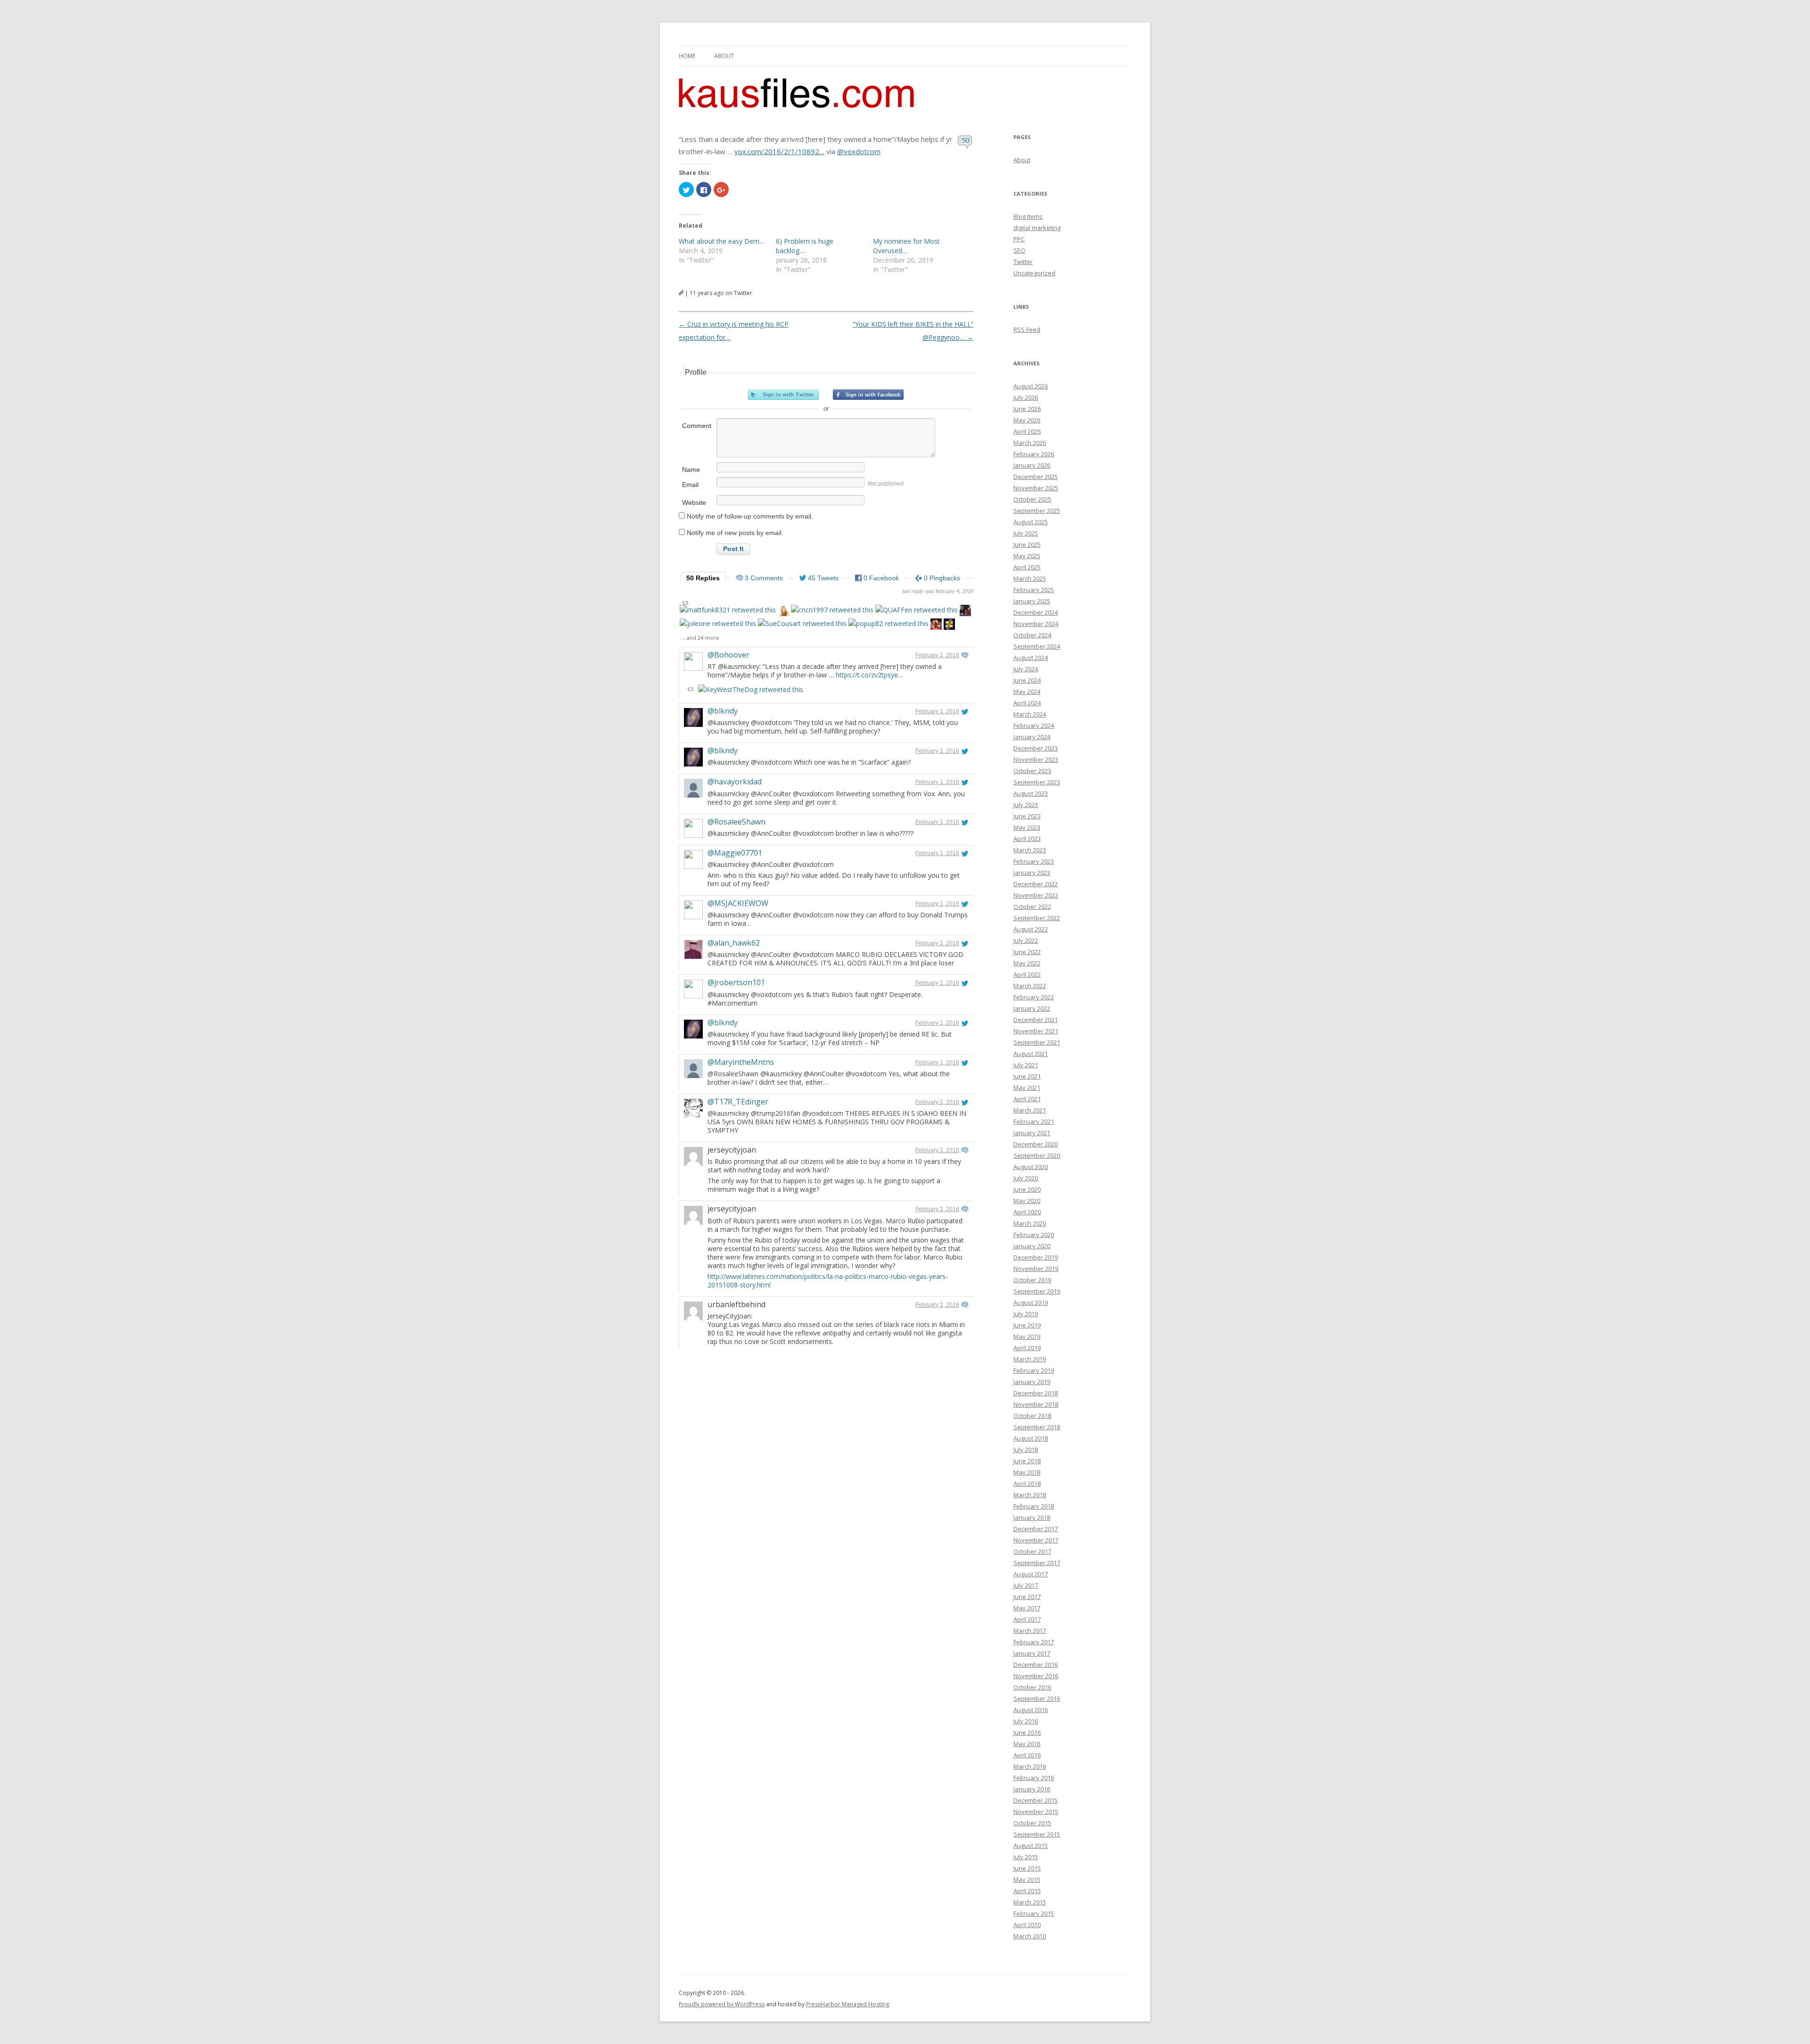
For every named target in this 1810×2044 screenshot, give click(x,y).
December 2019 (1036, 1257)
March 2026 (1030, 443)
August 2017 (1031, 1574)
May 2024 (1027, 692)
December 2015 (1036, 1800)
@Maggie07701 (735, 853)
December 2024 (1036, 612)
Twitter (1023, 262)
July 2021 (1026, 1065)
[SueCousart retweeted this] (802, 623)
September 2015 (1037, 1834)
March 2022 (1030, 986)
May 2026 (1027, 420)
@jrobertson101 (736, 982)
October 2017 (1032, 1551)
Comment (697, 426)
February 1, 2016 (937, 655)
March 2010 (1030, 1936)
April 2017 (1027, 1619)
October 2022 (1032, 907)
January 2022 (1032, 1008)
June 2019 (1027, 1325)
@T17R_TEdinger (738, 1102)
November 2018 (1036, 1404)
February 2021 (1034, 1121)
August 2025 (1031, 522)
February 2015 (1034, 1913)
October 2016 (1032, 1687)
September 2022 (1037, 918)
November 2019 (1036, 1269)
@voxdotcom (859, 151)
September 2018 (1037, 1427)
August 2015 (1031, 1846)
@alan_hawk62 (734, 943)
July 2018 (1026, 1450)
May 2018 (1027, 1472)
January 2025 (1032, 601)
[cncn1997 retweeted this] (832, 610)
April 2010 (1027, 1925)
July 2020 (1026, 1178)
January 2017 (1032, 1653)
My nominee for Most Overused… (906, 246)
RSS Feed (1027, 330)
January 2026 (1032, 465)
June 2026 (1027, 409)
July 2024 (1026, 669)
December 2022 (1036, 884)
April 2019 (1027, 1348)
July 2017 (1026, 1585)
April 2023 (1027, 839)
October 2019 (1032, 1280)
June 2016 (1027, 1732)
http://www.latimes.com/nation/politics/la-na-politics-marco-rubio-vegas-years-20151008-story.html (828, 1281)
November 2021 (1036, 1031)
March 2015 (1030, 1902)
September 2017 (1037, 1563)
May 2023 (1027, 827)
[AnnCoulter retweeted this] (783, 612)
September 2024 (1037, 646)
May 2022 (1027, 963)
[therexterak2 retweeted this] (936, 625)
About (724, 56)
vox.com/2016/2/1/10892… (779, 151)
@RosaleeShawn (736, 822)
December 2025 (1036, 477)
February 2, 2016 (937, 1102)
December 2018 (1036, 1393)
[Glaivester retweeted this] (949, 625)
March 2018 (1030, 1495)
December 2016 (1036, 1665)
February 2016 (1034, 1778)
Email (690, 485)
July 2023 (1026, 805)
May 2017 (1027, 1608)
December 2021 (1036, 1020)
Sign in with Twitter (783, 395)
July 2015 (1026, 1857)
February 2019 (1034, 1370)
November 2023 (1036, 759)
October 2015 (1032, 1823)
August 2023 (1031, 793)
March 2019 (1030, 1359)
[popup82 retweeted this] (889, 623)
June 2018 (1027, 1461)
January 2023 (1032, 873)
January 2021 (1032, 1133)
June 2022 (1027, 952)
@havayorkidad (735, 782)
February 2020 (1034, 1235)
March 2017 (1030, 1631)
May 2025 (1027, 556)
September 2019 (1037, 1291)
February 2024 (1034, 725)
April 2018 (1027, 1484)
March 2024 (1030, 714)
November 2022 (1036, 895)
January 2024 (1032, 737)
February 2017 (1034, 1642)
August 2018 (1031, 1438)
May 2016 (1027, 1744)
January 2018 (1032, 1517)
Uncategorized (1034, 273)
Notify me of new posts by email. (735, 533)
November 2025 (1036, 488)
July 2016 (1026, 1721)
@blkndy (723, 711)
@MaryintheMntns (741, 1062)
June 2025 (1027, 544)
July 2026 (1026, 397)
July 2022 (1026, 940)
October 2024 (1032, 635)
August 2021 (1031, 1054)
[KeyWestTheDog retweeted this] (751, 689)
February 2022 (1034, 997)
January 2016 (1032, 1789)
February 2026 (1034, 454)
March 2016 (1030, 1766)
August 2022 (1031, 929)
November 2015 (1036, 1812)
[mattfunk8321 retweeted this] (728, 610)
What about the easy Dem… (722, 241)
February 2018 (1034, 1506)
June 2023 (1027, 816)
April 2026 (1027, 431)
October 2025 (1032, 499)
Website (694, 503)
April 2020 (1027, 1212)
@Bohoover (728, 655)
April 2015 (1027, 1891)
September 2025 (1037, 511)
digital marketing (1037, 228)
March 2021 (1030, 1110)
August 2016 (1031, 1710)
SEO (1019, 250)
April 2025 (1027, 567)
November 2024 (1036, 624)
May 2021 (1027, 1088)
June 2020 (1027, 1189)
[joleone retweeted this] (718, 623)
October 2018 (1032, 1416)
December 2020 (1036, 1144)
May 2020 (1027, 1201)
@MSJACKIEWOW (738, 903)
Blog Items (1028, 216)
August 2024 (1031, 658)
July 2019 (1026, 1314)
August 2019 (1031, 1302)
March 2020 (1030, 1223)
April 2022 (1027, 974)
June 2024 (1027, 680)
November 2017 (1036, 1540)
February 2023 (1034, 861)
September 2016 (1037, 1698)
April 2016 (1027, 1755)
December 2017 (1036, 1529)
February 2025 (1034, 590)
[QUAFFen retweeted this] (917, 610)
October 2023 (1032, 771)
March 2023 (1030, 850)
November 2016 (1036, 1676)
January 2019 (1032, 1382)
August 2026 (1031, 386)
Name (691, 470)
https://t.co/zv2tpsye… (869, 675)
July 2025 (1026, 533)
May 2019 (1027, 1336)
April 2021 (1027, 1099)
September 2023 (1037, 782)
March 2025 (1030, 578)
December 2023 (1036, 748)
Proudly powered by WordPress (722, 2004)
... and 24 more (700, 638)
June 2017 (1027, 1597)
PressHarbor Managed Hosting (847, 2004)
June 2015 (1027, 1868)
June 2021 (1027, 1076)
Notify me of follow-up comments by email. (750, 516)
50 (966, 140)
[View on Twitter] (965, 655)
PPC (1019, 239)
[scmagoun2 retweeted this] (965, 612)
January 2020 (1032, 1246)
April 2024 (1027, 703)
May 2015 (1027, 1879)
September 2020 (1037, 1155)
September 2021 (1037, 1042)
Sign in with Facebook (868, 395)
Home (687, 56)
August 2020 (1031, 1167)
